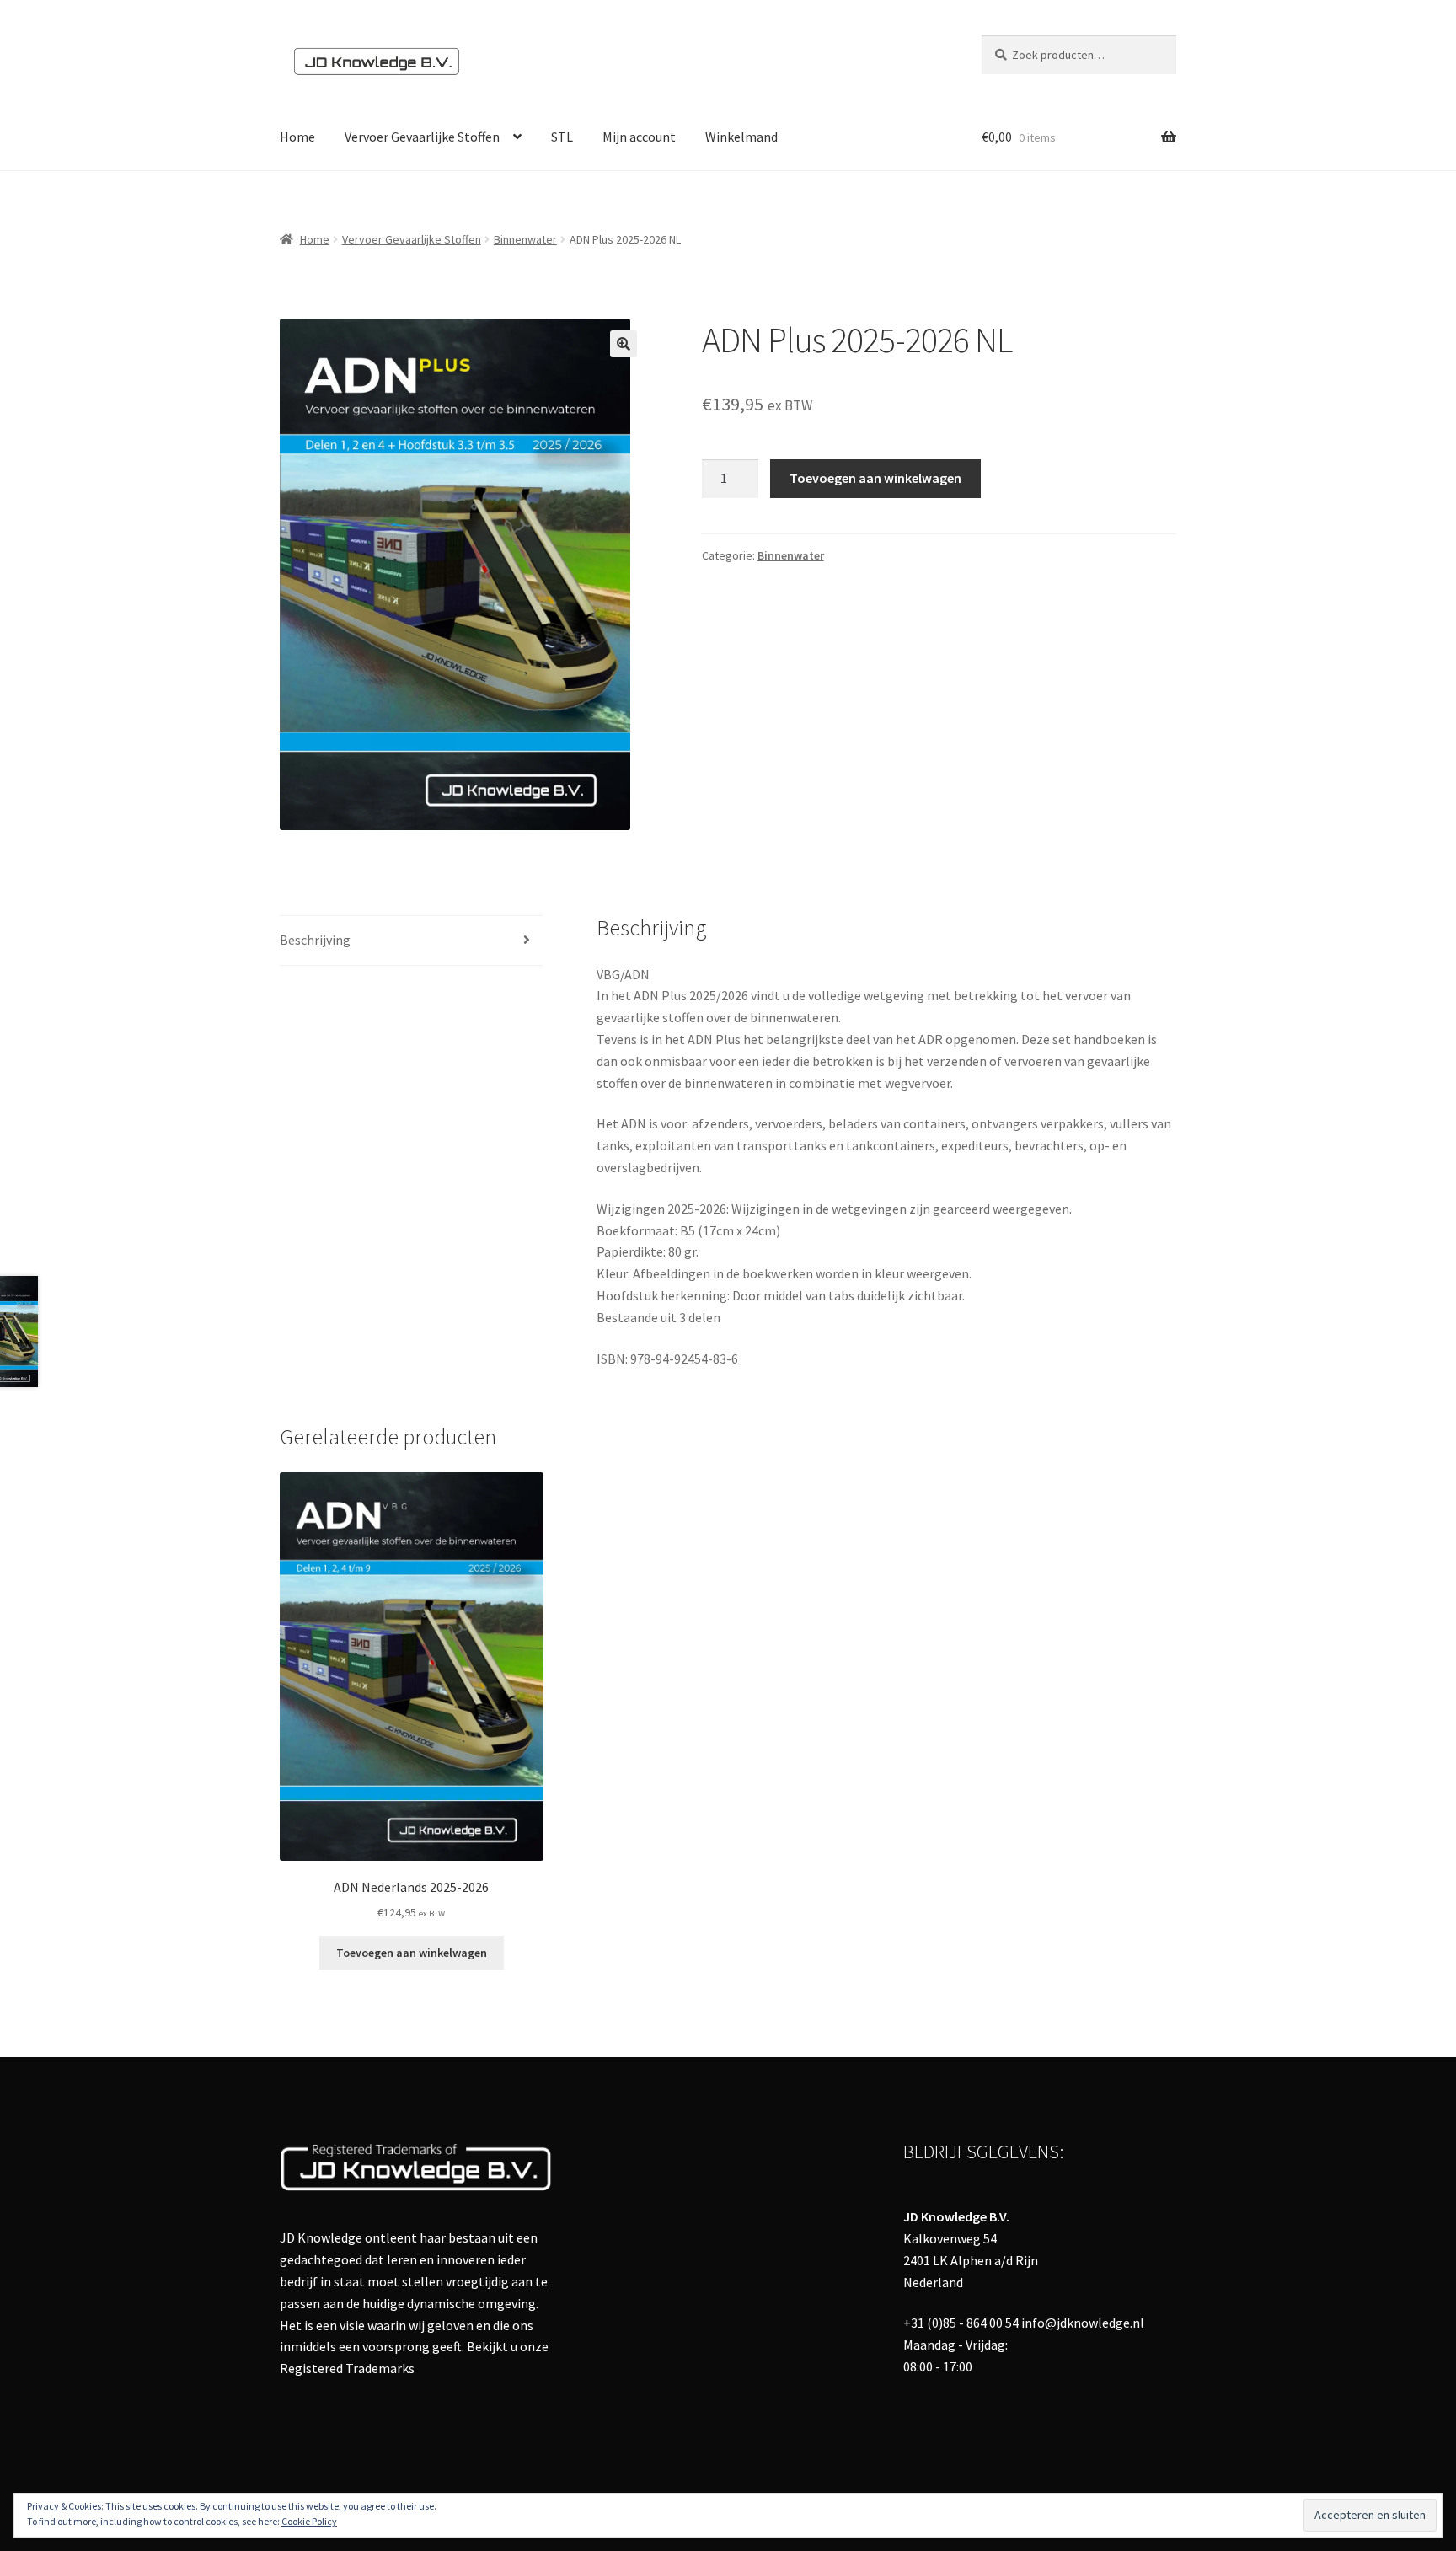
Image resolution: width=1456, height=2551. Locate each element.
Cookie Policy (309, 2521)
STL (562, 137)
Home (297, 137)
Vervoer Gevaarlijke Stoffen (422, 137)
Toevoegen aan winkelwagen (875, 478)
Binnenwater (525, 239)
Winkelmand (741, 137)
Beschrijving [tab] (315, 940)
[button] (624, 344)
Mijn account (639, 137)
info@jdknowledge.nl (1083, 2323)
